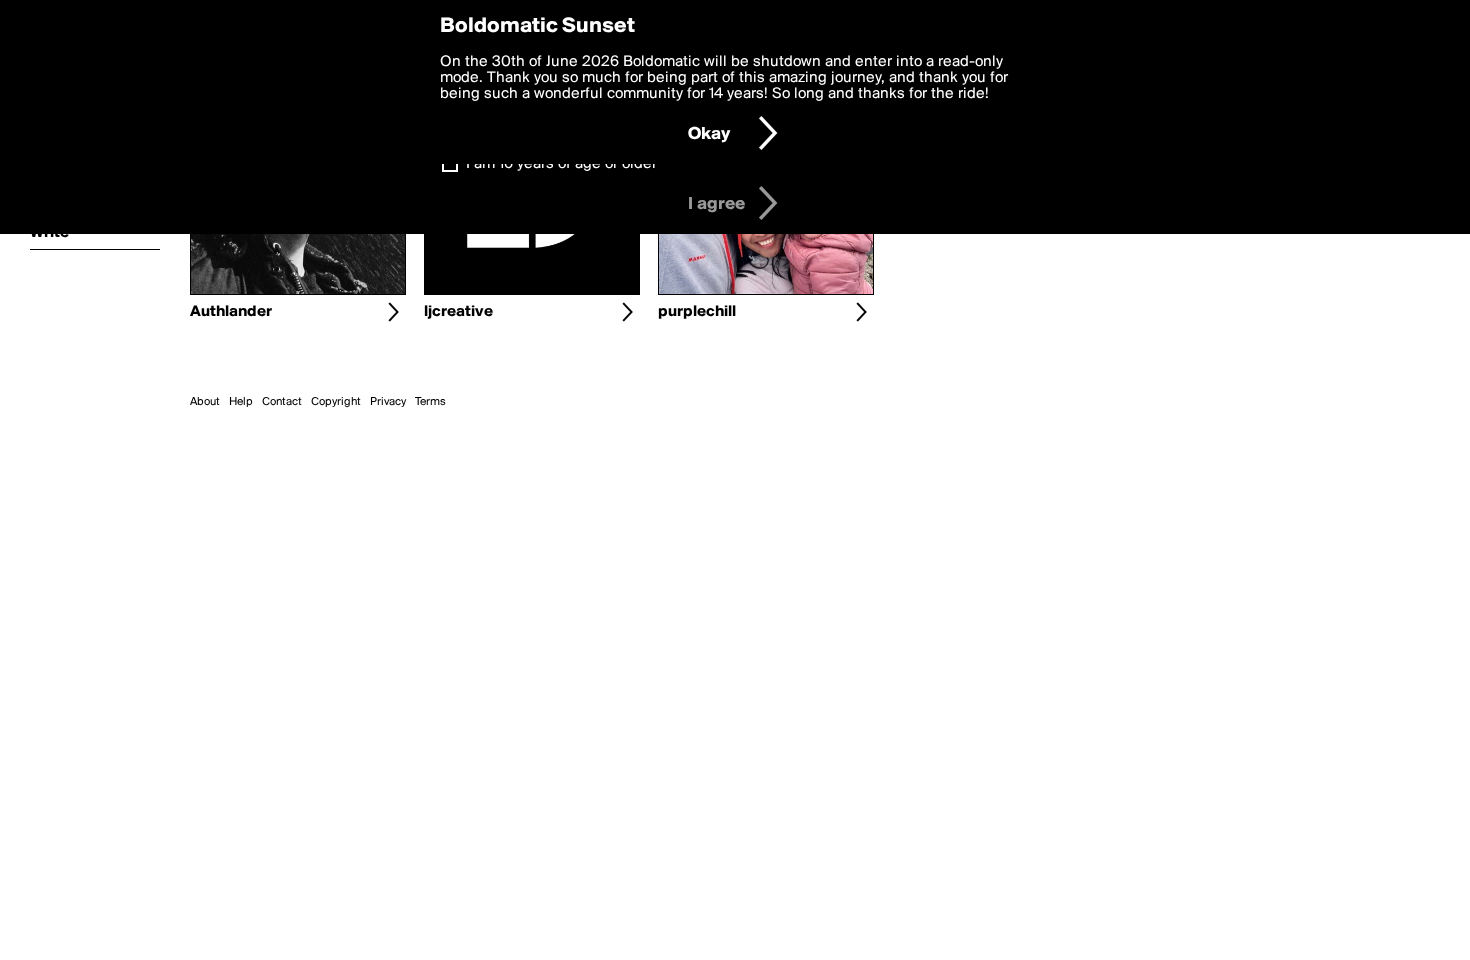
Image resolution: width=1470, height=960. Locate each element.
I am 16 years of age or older (561, 164)
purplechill (697, 312)
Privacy (388, 402)
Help (241, 402)
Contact (282, 402)
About (205, 402)
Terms (430, 402)
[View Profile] (393, 312)
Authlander (231, 312)
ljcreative (458, 312)
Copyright (336, 402)
